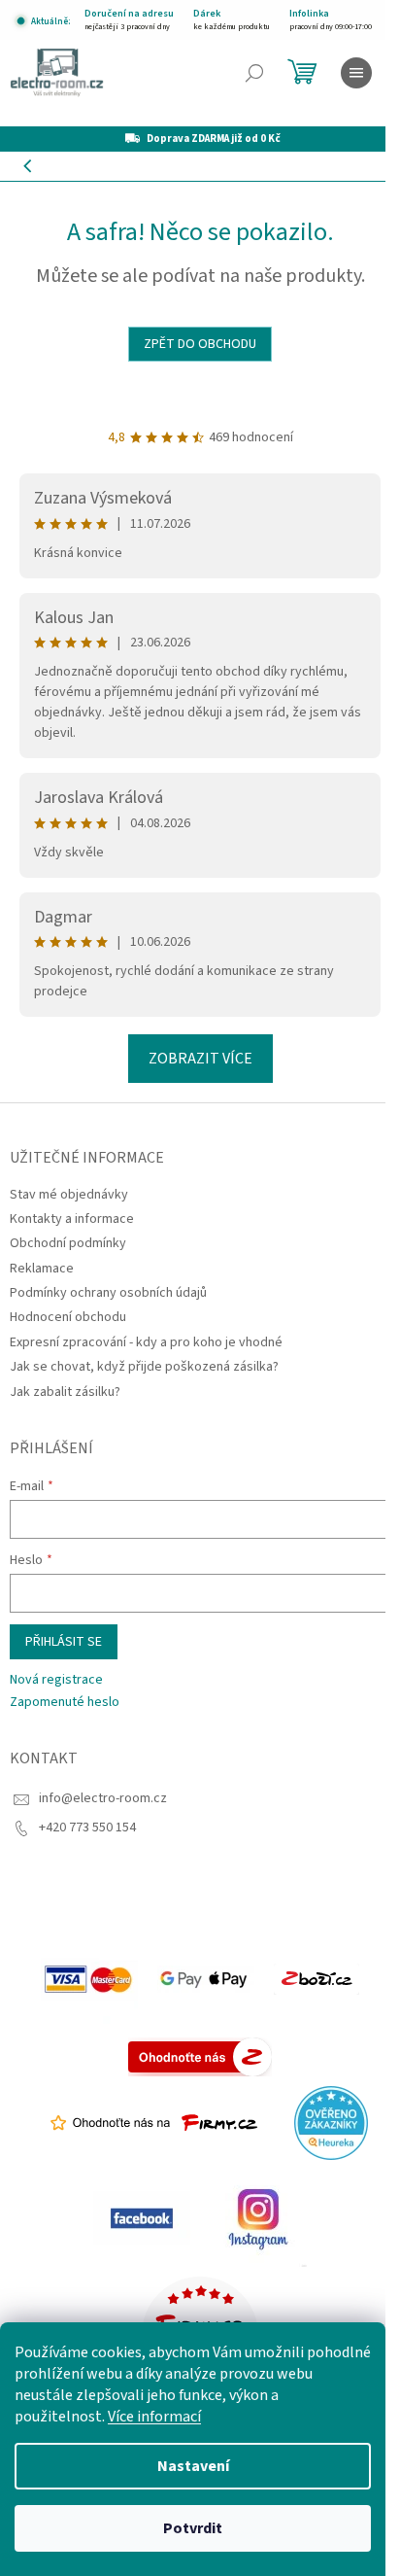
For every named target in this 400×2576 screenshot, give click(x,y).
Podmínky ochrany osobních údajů (108, 1293)
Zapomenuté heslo (65, 1703)
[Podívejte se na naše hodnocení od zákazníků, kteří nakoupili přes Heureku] (331, 2123)
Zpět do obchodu (200, 344)
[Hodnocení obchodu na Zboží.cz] (317, 1979)
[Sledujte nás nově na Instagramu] (258, 2218)
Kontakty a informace (72, 1219)
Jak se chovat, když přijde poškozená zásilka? (144, 1367)
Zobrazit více (200, 1059)
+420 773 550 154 (87, 1828)
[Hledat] (254, 73)
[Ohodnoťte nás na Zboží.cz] (200, 2057)
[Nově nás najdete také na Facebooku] (142, 2218)
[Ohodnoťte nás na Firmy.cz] (154, 2123)
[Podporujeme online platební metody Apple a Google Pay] (206, 1979)
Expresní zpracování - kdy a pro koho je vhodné (146, 1342)
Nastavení (193, 2466)
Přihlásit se (64, 1642)
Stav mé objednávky (69, 1195)
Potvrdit (193, 2528)
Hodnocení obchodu (68, 1317)
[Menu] (356, 73)
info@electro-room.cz (103, 1798)
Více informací (154, 2417)
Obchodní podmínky (68, 1243)
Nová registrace (56, 1680)
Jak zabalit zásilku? (65, 1392)
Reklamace (42, 1269)
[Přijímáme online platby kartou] (89, 1979)
